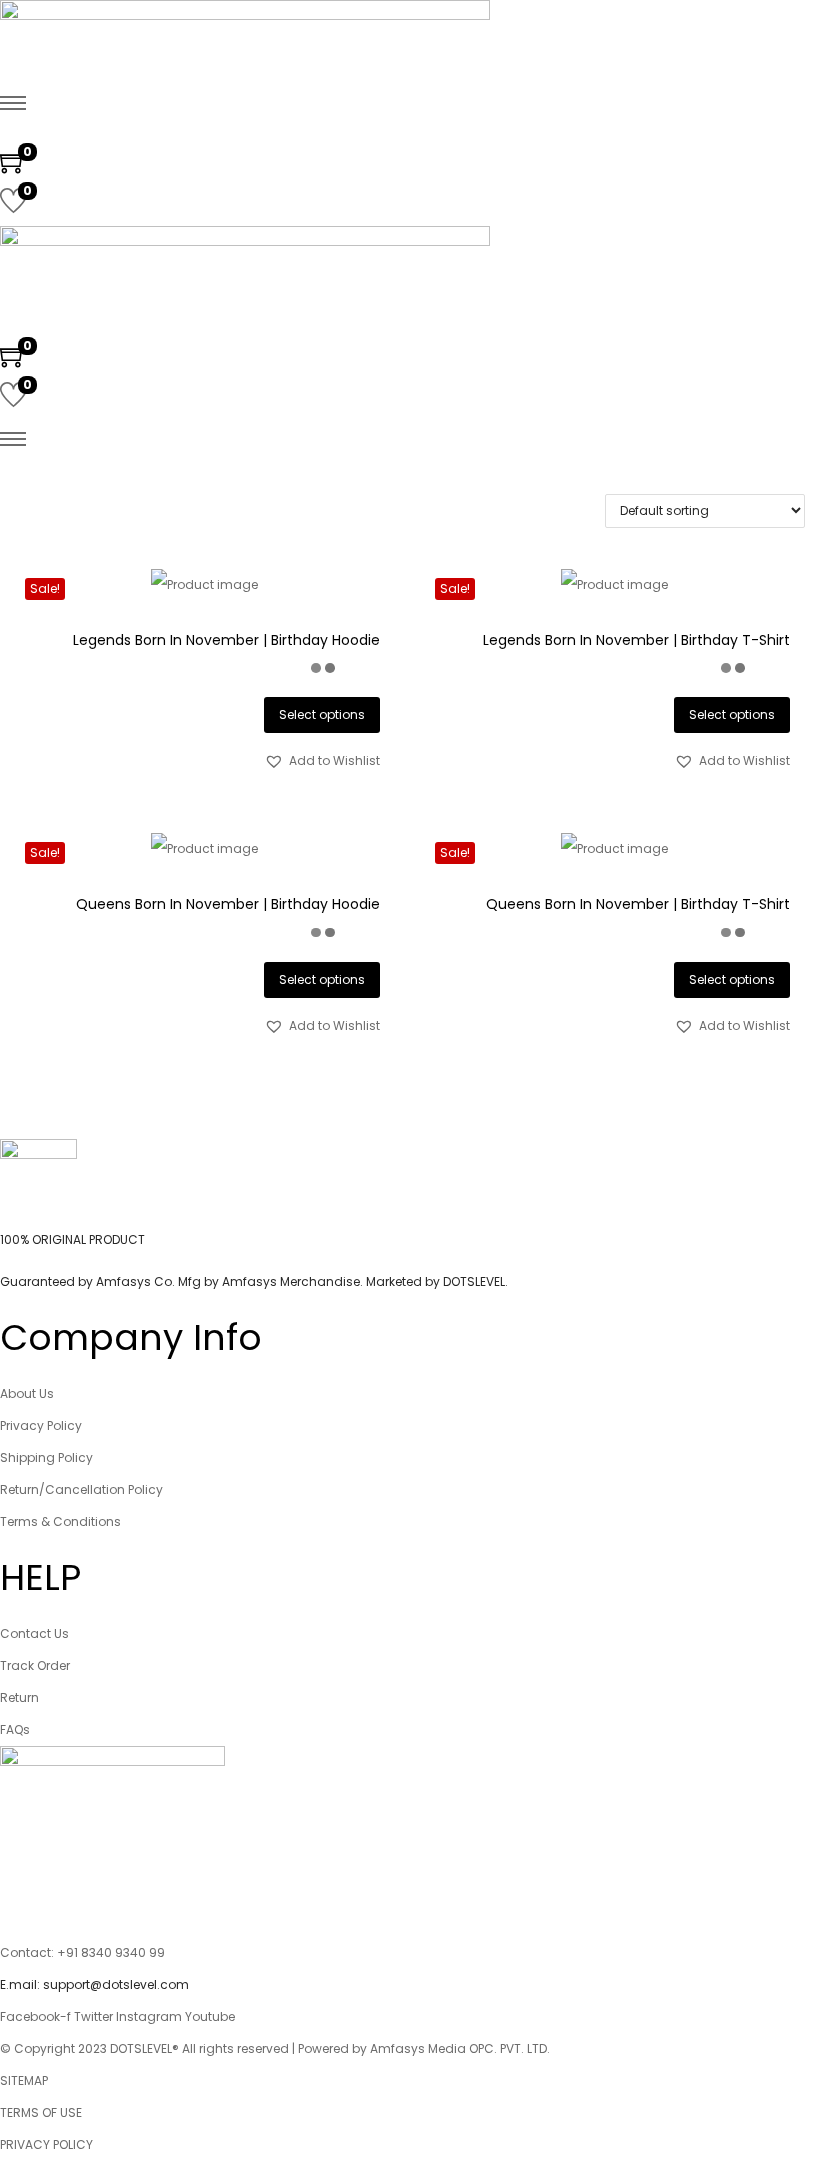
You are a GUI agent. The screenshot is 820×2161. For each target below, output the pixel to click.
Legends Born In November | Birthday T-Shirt (636, 640)
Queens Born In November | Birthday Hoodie (228, 904)
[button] (322, 761)
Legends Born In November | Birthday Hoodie (226, 640)
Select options (322, 714)
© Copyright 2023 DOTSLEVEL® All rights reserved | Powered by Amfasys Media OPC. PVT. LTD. (275, 2048)
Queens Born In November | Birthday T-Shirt (638, 904)
